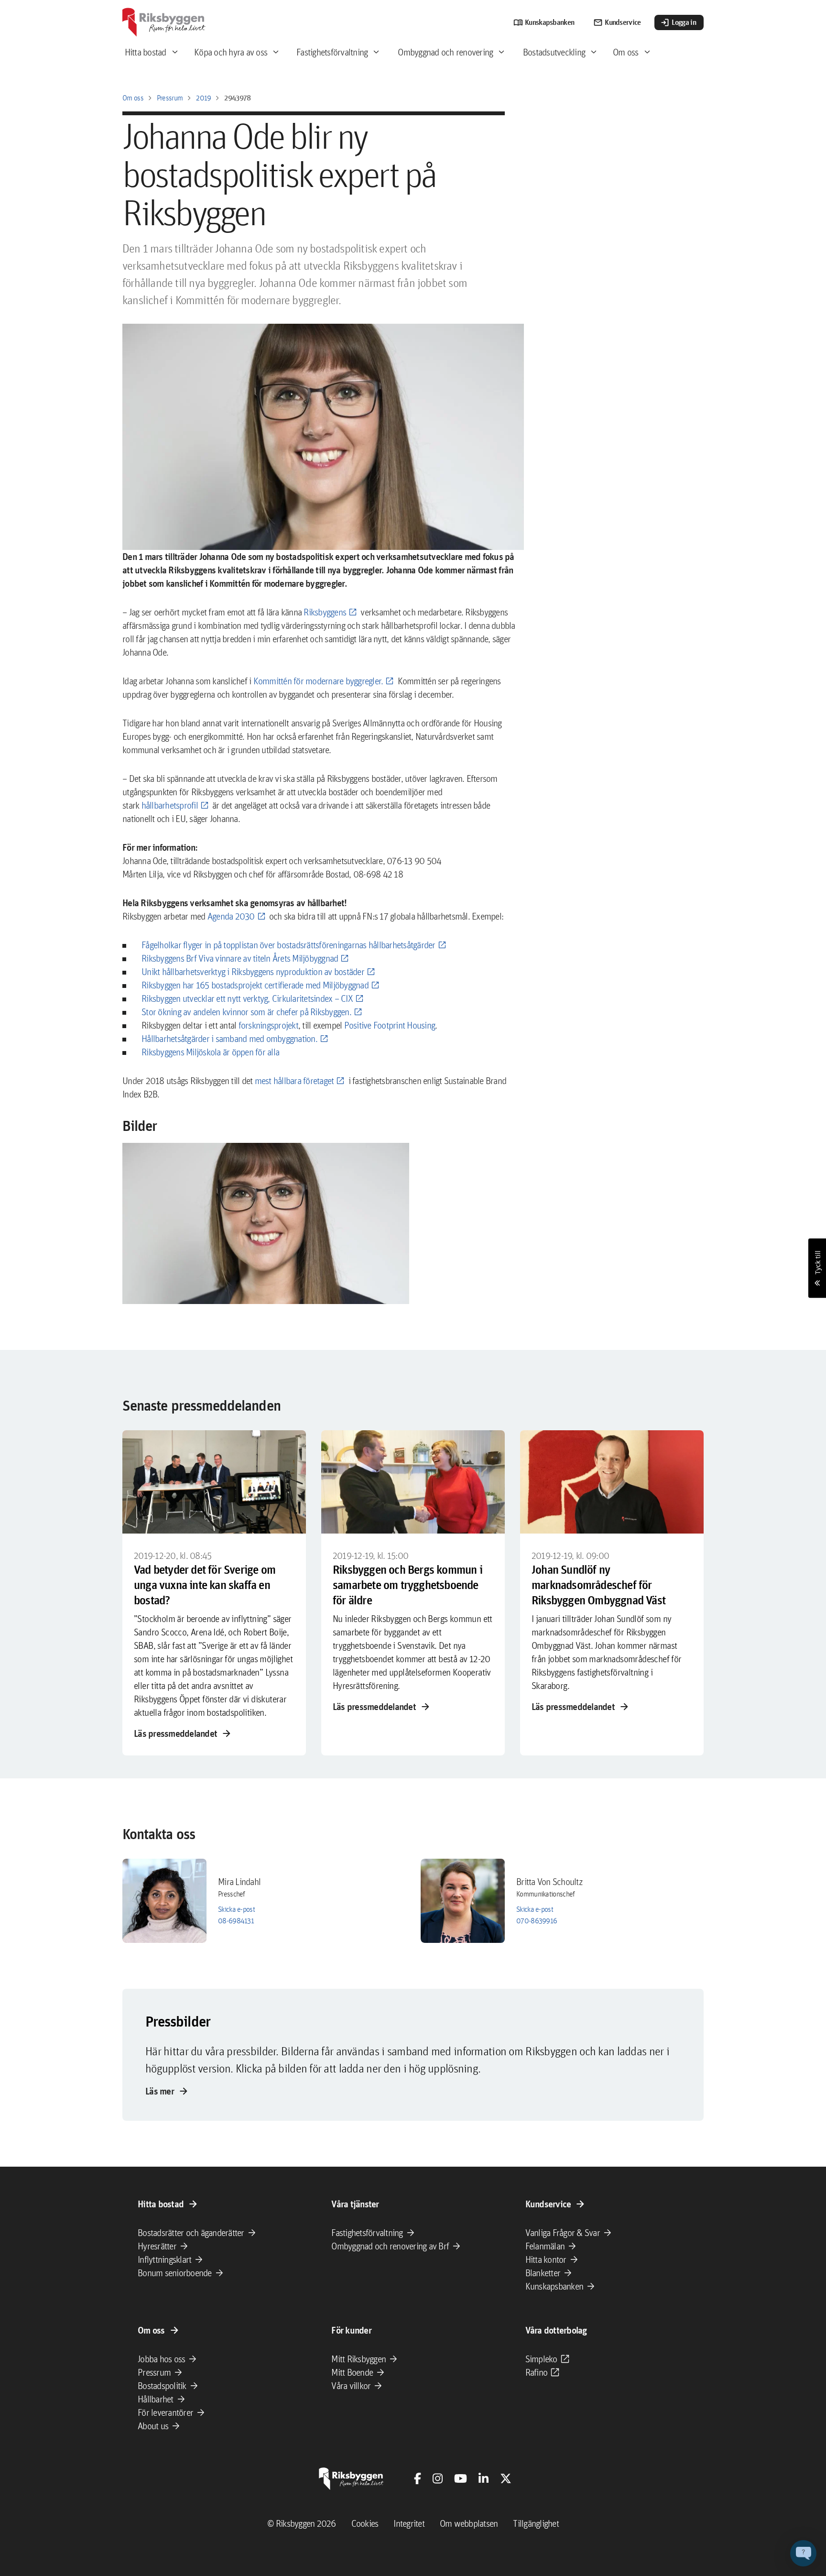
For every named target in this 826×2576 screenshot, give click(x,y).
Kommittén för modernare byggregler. (318, 681)
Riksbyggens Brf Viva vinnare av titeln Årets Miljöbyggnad (240, 958)
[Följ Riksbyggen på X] (506, 2478)
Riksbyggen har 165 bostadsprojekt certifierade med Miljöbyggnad (255, 985)
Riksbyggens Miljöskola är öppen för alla (210, 1052)
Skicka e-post (236, 1909)
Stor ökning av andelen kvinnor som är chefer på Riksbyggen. (246, 1012)
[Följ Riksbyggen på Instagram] (438, 2478)
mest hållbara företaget (294, 1081)
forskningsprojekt (268, 1025)
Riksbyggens (325, 612)
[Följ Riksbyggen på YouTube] (461, 2478)
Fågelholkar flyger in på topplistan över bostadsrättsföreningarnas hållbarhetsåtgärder (288, 945)
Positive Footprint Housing (390, 1025)
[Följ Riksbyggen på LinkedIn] (484, 2478)
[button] (266, 1224)
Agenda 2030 (231, 916)
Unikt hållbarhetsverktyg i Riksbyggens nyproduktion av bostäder (253, 972)
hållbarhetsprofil (170, 805)
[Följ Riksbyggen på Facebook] (418, 2478)
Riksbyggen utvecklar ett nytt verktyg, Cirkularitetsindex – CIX (247, 998)
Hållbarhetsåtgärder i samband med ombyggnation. (229, 1039)
